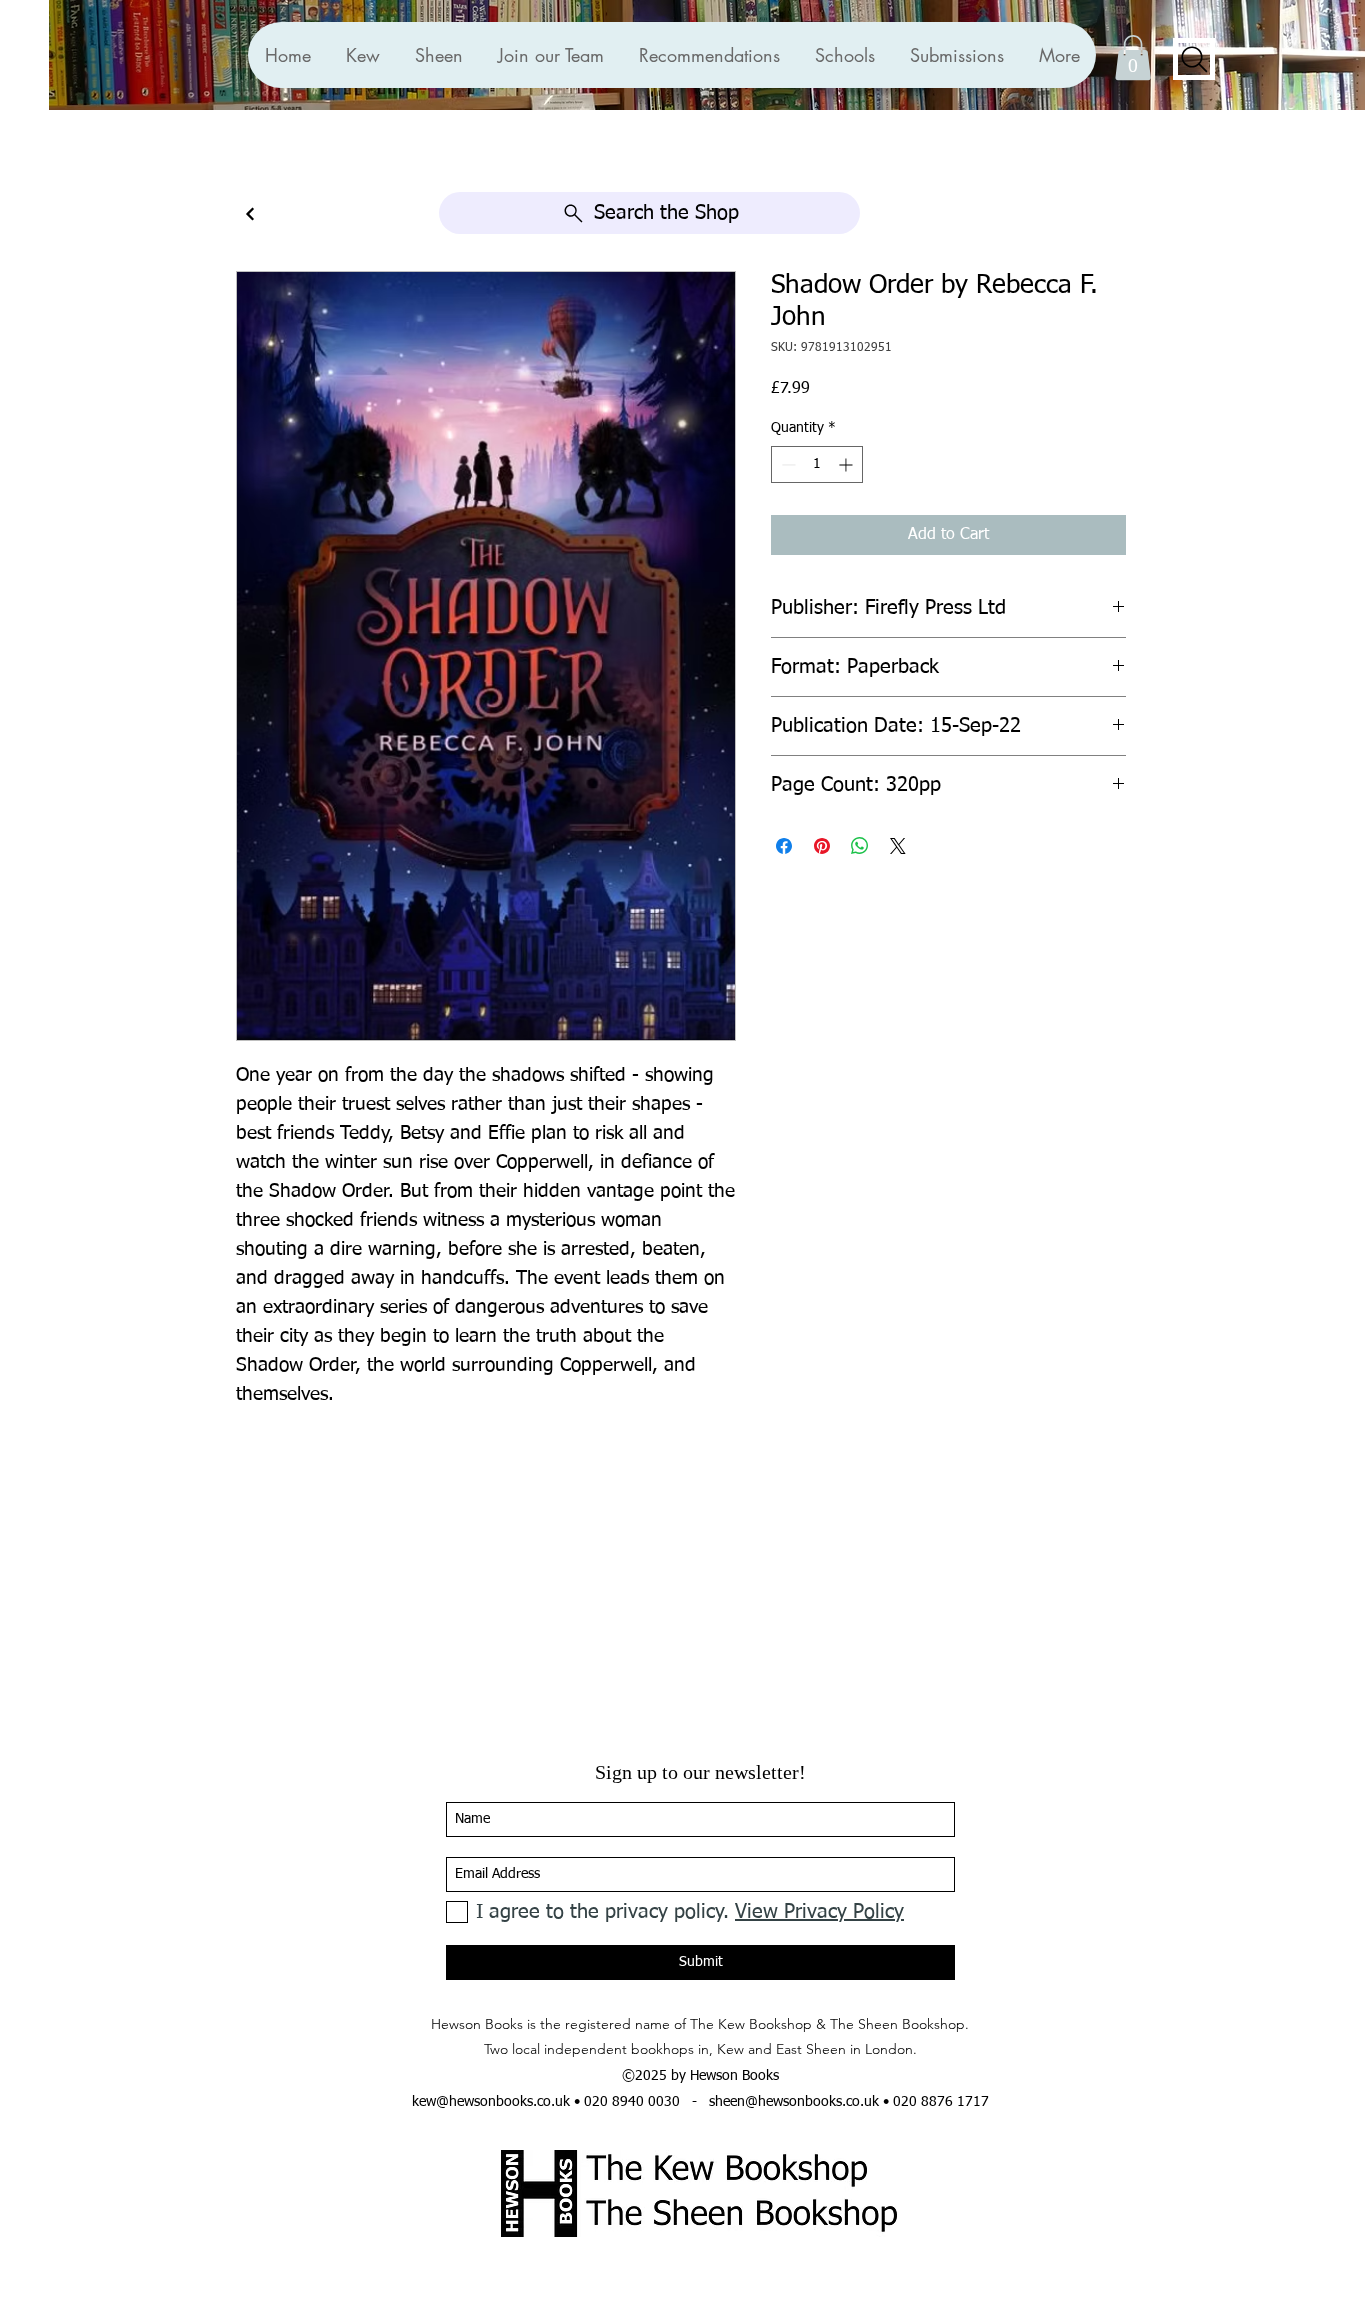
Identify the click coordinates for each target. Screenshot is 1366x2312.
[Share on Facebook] (784, 846)
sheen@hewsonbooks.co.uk (794, 2102)
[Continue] (250, 214)
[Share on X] (898, 846)
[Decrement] (786, 464)
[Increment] (847, 464)
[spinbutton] (817, 464)
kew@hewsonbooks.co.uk (491, 2102)
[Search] (1194, 59)
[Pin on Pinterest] (822, 846)
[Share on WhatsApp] (860, 846)
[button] (709, 55)
